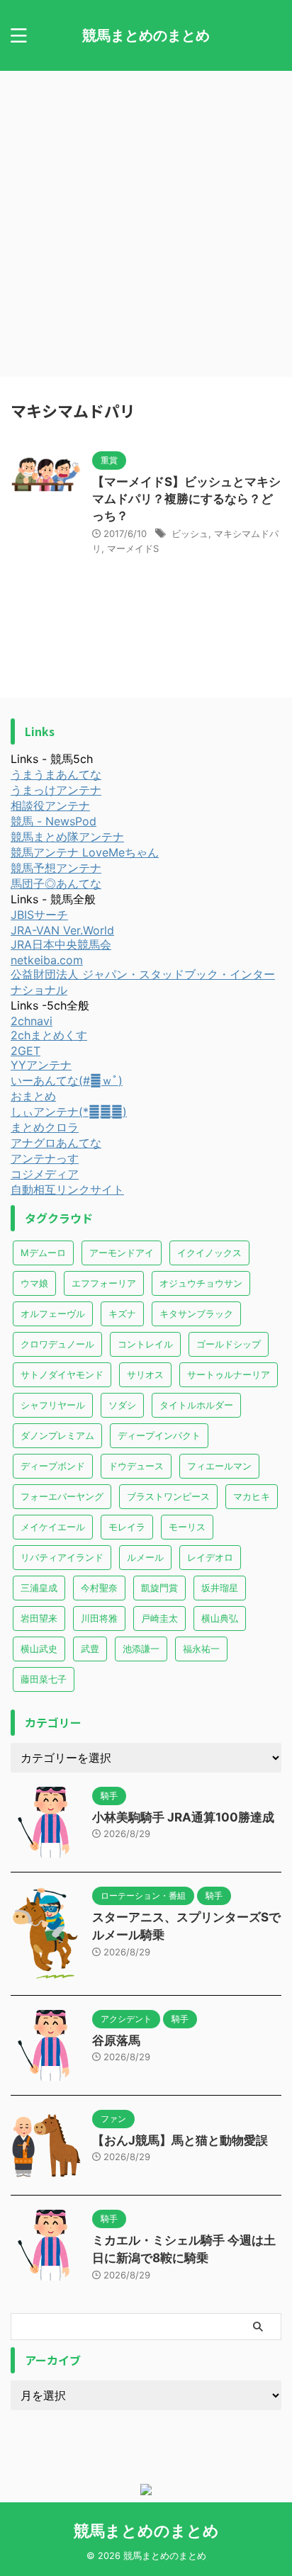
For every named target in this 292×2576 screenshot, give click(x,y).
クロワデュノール (57, 1344)
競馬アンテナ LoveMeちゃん (85, 852)
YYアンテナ (41, 1065)
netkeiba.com (47, 960)
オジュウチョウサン (201, 1283)
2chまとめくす (49, 1035)
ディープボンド (53, 1466)
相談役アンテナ (50, 806)
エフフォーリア (104, 1283)
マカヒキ (252, 1496)
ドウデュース (136, 1466)
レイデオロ (210, 1557)
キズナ (122, 1314)
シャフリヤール (53, 1405)
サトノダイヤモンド (62, 1374)
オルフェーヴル (53, 1314)
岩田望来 (39, 1618)
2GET (26, 1051)
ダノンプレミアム (57, 1435)
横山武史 (39, 1649)
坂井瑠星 (220, 1588)
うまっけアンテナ (56, 790)
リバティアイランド (62, 1557)
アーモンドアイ (122, 1253)
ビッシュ (190, 533)
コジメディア (45, 1174)
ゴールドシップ (229, 1344)
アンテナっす (45, 1158)
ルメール (145, 1557)
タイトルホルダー (196, 1405)
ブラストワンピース (168, 1496)
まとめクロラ (45, 1127)
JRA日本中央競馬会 (61, 944)
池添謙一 (141, 1649)
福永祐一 (201, 1649)
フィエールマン (219, 1466)
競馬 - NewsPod (54, 821)
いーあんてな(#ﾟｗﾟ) (67, 1080)
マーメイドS (133, 548)
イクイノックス (209, 1253)
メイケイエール (53, 1527)
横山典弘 (220, 1618)
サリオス (145, 1374)
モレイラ (127, 1527)
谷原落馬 (116, 2040)
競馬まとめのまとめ (146, 35)
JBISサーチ (39, 915)
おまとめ (33, 1096)
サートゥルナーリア (229, 1374)
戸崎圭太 (159, 1618)
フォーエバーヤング (62, 1496)
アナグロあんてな (56, 1143)
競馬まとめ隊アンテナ (67, 837)
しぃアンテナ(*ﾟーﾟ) (69, 1112)
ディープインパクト (159, 1435)
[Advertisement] (146, 224)
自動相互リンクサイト (67, 1190)
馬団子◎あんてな (56, 883)
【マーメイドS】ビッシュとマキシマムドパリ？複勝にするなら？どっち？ (186, 499)
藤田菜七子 (44, 1679)
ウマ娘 (34, 1283)
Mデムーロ (43, 1253)
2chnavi (32, 1021)
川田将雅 (99, 1618)
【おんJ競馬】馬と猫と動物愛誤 (180, 2140)
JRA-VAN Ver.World (62, 930)
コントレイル (145, 1344)
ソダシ (122, 1405)
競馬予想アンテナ (56, 868)
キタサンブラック (196, 1314)
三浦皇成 (39, 1588)
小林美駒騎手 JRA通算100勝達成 (183, 1817)
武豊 (90, 1649)
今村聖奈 (99, 1588)
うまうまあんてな (56, 774)
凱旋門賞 (159, 1588)
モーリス (187, 1527)
